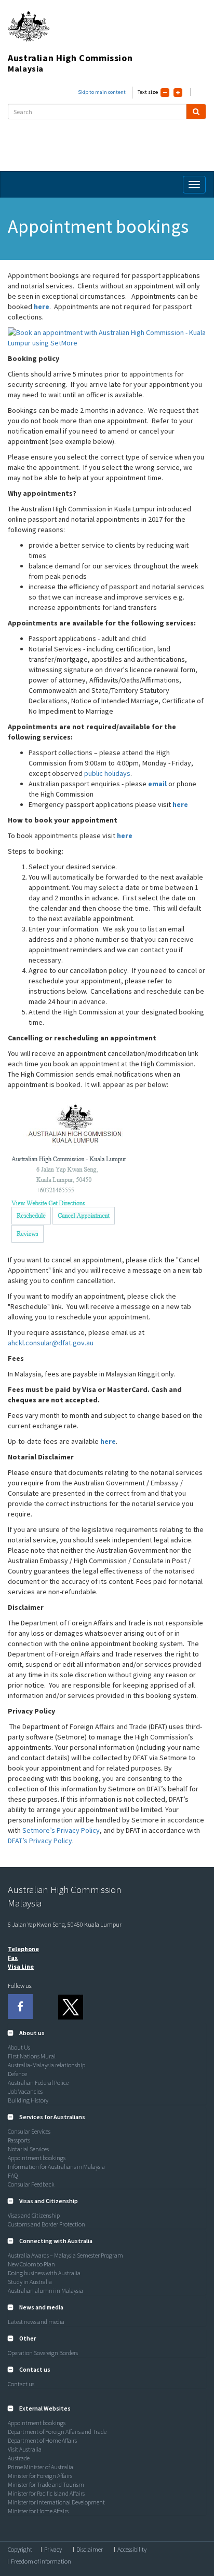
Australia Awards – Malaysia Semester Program (65, 2255)
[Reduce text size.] (165, 93)
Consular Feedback (31, 2184)
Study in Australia (30, 2282)
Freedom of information (41, 2561)
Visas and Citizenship (34, 2215)
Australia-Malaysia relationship (46, 2065)
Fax (13, 1958)
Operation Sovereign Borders (43, 2353)
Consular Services (29, 2131)
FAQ (13, 2175)
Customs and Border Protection (46, 2224)
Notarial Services (28, 2149)
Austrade (19, 2458)
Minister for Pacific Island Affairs (46, 2493)
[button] (26, 2033)
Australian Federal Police (38, 2083)
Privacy (53, 2550)
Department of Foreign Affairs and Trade (57, 2432)
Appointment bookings (37, 2158)
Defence (17, 2074)
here (42, 307)
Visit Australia (25, 2449)
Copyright (20, 2550)
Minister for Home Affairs (38, 2511)
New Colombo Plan (31, 2264)
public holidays (107, 773)
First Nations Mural (32, 2056)
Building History (28, 2100)
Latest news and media (36, 2322)
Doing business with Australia (44, 2273)
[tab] (107, 2033)
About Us (19, 2047)
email (157, 784)
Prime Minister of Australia (41, 2467)
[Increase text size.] (178, 93)
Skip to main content (102, 92)
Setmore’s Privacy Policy (61, 1830)
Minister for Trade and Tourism (46, 2484)
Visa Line (21, 1966)
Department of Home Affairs (42, 2440)
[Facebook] (20, 2007)
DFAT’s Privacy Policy (40, 1841)
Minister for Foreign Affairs (40, 2476)
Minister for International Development (56, 2502)
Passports (19, 2140)
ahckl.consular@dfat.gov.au (51, 1343)
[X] (70, 2007)
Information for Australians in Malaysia (56, 2167)
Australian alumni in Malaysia (45, 2290)
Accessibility (132, 2550)
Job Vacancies (25, 2091)
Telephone (23, 1949)
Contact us (21, 2384)
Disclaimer (90, 2550)
